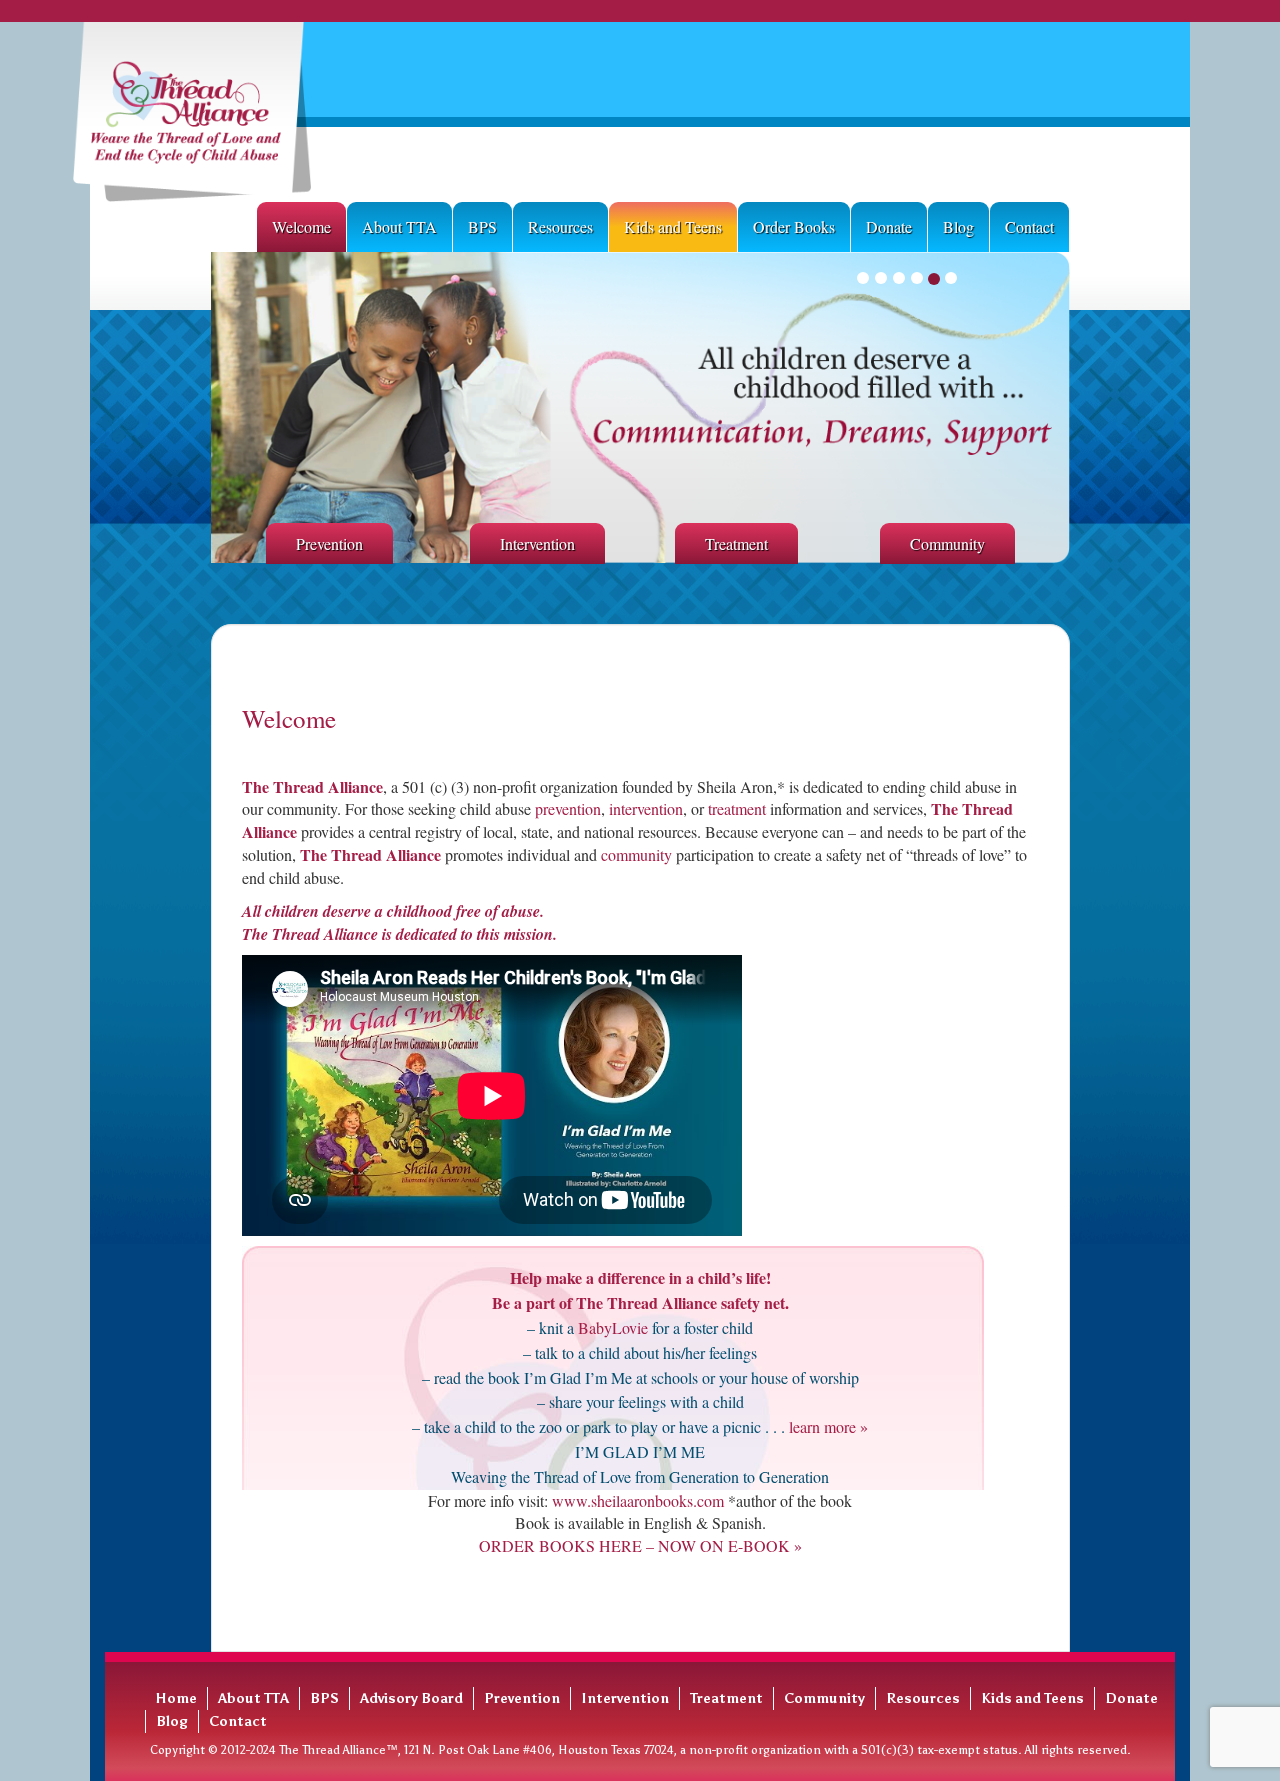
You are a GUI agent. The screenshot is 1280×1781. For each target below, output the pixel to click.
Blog (958, 226)
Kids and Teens (673, 226)
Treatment (736, 543)
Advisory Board (411, 1698)
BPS (482, 226)
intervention (644, 808)
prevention (568, 808)
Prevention (329, 543)
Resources (560, 226)
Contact (1029, 226)
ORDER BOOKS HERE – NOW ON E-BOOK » (640, 1545)
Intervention (537, 543)
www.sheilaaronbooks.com (638, 1500)
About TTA (399, 226)
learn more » (826, 1426)
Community (947, 543)
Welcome (301, 226)
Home (176, 1698)
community (636, 854)
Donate (889, 226)
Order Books (794, 226)
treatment (737, 808)
